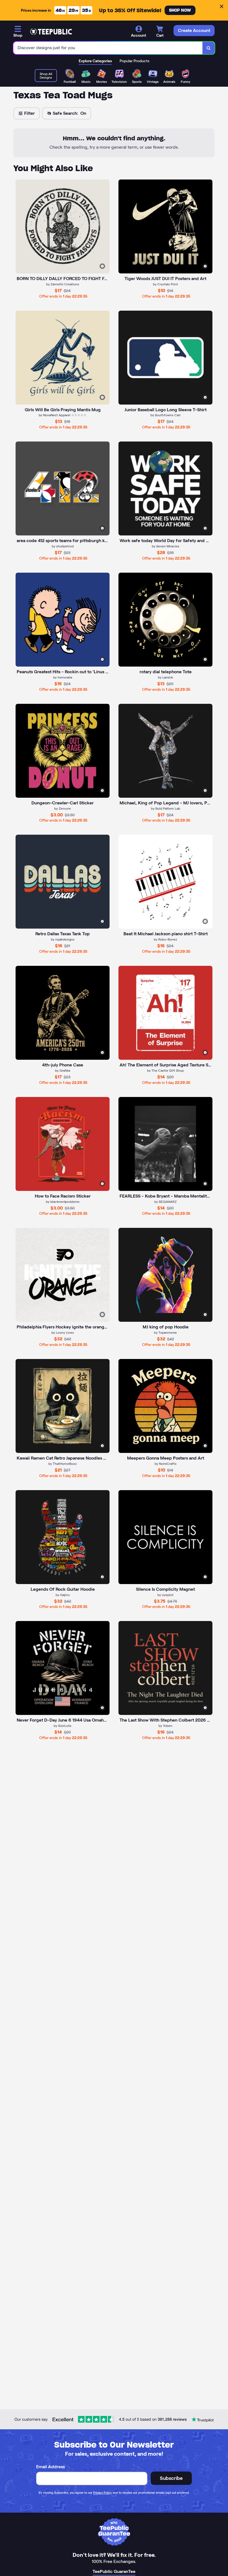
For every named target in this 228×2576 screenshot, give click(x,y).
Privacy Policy (102, 2493)
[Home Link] (51, 32)
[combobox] (108, 48)
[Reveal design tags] (102, 266)
